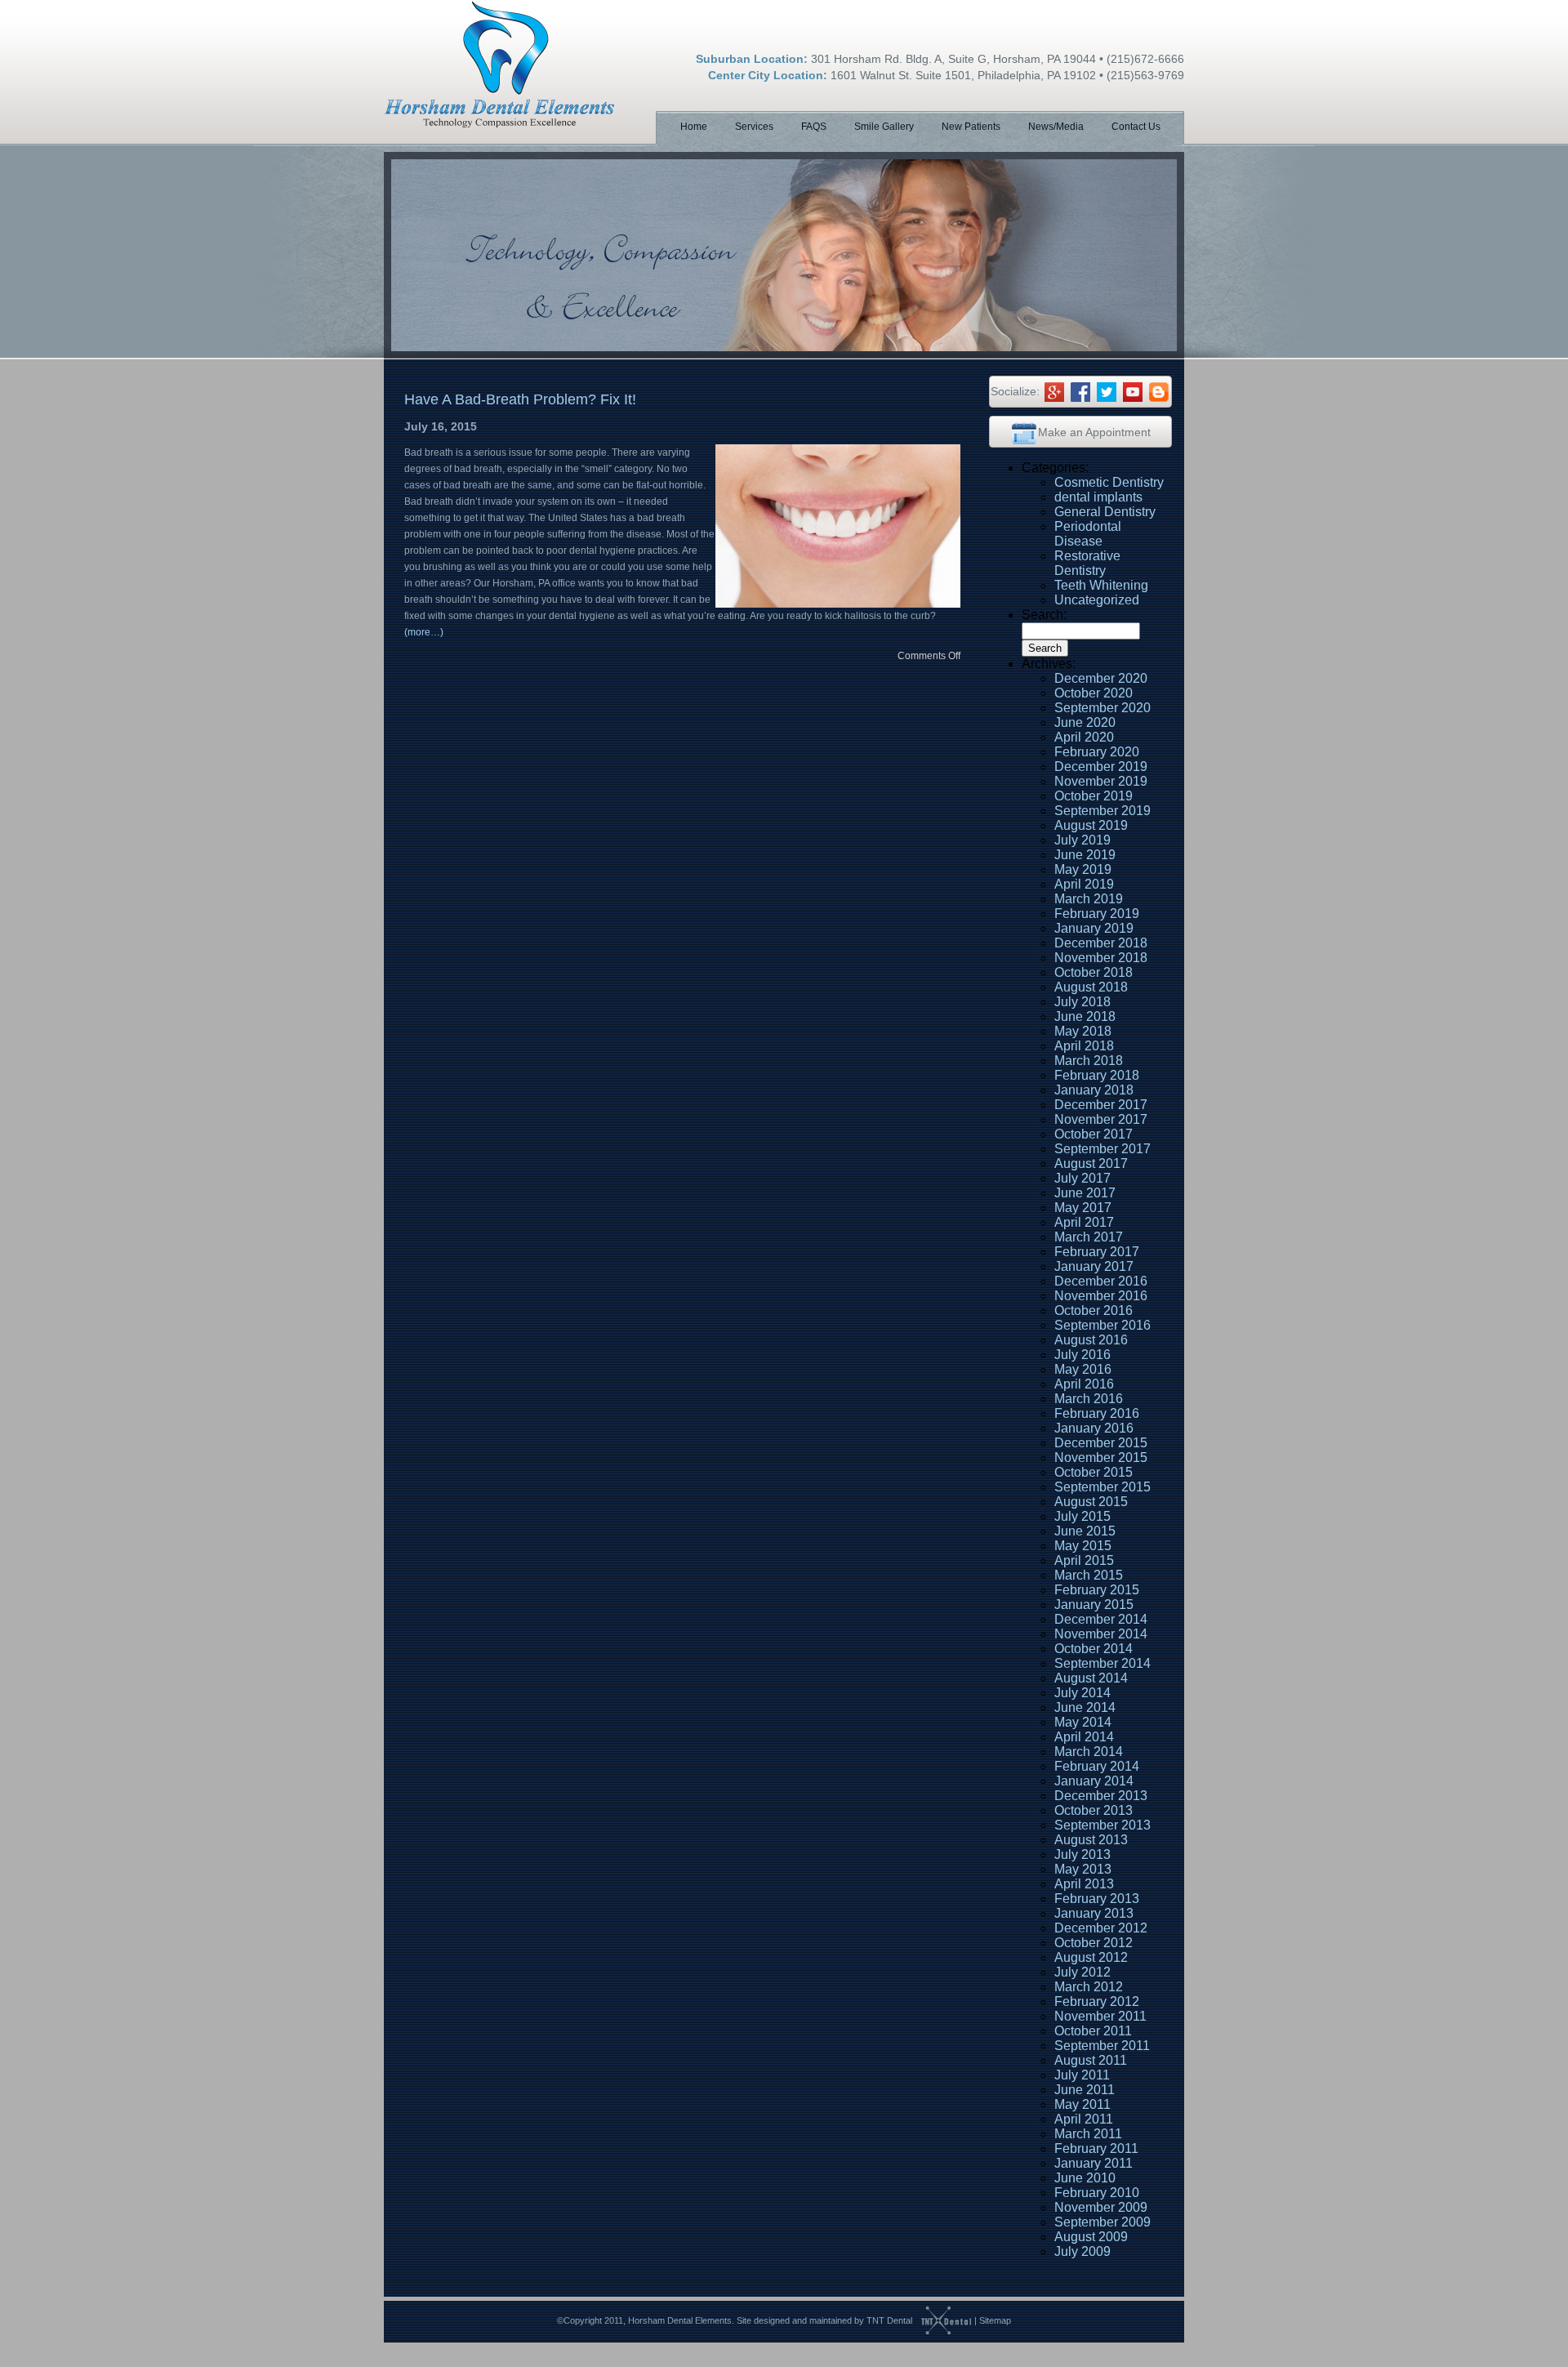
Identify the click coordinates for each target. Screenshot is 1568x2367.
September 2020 (1102, 708)
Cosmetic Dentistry (1109, 482)
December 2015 (1101, 1443)
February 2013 (1097, 1899)
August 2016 (1091, 1340)
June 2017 (1085, 1193)
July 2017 (1082, 1178)
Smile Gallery (884, 127)
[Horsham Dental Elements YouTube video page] (1133, 391)
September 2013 (1102, 1825)
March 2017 (1089, 1237)
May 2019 (1083, 869)
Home (694, 127)
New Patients (971, 127)
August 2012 (1091, 1957)
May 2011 (1082, 2104)
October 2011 (1093, 2031)
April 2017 (1084, 1222)
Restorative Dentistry (1087, 563)
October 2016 (1094, 1311)
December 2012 (1101, 1928)
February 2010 (1097, 2193)
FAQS (814, 127)
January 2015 (1094, 1605)
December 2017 (1101, 1105)
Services (754, 127)
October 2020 (1094, 693)
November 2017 (1101, 1119)
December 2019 (1101, 767)
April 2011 (1084, 2119)
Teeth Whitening (1101, 585)
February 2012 (1097, 2001)
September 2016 (1102, 1325)
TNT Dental (889, 2320)
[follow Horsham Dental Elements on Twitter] (1107, 391)
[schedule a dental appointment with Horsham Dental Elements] (1024, 432)
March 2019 (1089, 899)
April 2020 (1084, 737)
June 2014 (1085, 1707)
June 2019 (1085, 855)
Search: (1044, 615)
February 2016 (1097, 1413)
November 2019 (1101, 781)
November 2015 (1101, 1458)
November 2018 (1101, 958)
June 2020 (1085, 722)
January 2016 (1094, 1428)
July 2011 (1082, 2075)
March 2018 (1089, 1061)
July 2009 (1082, 2251)
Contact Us (1136, 127)
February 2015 (1097, 1590)
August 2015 (1091, 1502)
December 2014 (1101, 1619)
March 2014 (1089, 1752)
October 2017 (1094, 1134)
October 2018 (1094, 972)
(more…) (424, 632)
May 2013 (1083, 1869)
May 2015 (1083, 1546)
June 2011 (1085, 2090)
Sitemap (995, 2320)
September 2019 (1102, 811)
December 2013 (1101, 1796)
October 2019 (1094, 796)
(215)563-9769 (1145, 75)
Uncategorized (1097, 600)
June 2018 (1085, 1016)
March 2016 (1089, 1399)
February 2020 (1097, 752)
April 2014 (1084, 1737)
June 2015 (1085, 1531)
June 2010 (1085, 2178)
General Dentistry (1105, 512)
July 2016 (1082, 1355)
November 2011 (1100, 2016)
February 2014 (1097, 1766)
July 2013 (1082, 1854)
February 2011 (1096, 2149)
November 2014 (1101, 1634)
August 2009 (1091, 2237)
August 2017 (1091, 1163)
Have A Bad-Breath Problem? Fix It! (520, 399)
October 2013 (1094, 1810)
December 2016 (1101, 1281)
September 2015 (1102, 1487)
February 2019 (1097, 914)
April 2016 (1084, 1384)
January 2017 (1094, 1266)
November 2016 (1101, 1296)
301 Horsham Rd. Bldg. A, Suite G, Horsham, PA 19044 (953, 59)
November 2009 (1101, 2207)
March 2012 (1089, 1987)
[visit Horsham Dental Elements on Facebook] (1080, 391)
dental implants (1098, 497)
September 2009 (1102, 2222)
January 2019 (1094, 928)
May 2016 (1083, 1369)
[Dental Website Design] (942, 2320)
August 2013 (1091, 1840)
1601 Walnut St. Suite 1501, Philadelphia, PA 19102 (963, 75)
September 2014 (1102, 1663)
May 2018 (1083, 1031)
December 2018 (1101, 943)
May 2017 (1083, 1208)
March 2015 (1089, 1575)
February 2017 (1097, 1252)
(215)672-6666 (1145, 59)
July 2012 (1082, 1972)
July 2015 (1082, 1516)
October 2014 (1094, 1649)
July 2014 (1082, 1693)
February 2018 (1097, 1075)
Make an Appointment (1094, 432)
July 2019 (1082, 840)
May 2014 (1083, 1722)
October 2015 (1094, 1472)
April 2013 (1084, 1884)
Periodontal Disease (1088, 534)
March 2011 (1088, 2134)
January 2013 (1094, 1913)
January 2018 (1094, 1090)
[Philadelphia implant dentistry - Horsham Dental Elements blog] (1159, 391)
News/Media (1056, 127)
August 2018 (1091, 987)
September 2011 (1102, 2046)
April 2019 (1084, 884)
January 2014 (1094, 1781)
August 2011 (1091, 2060)
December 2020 (1101, 678)
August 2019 (1091, 825)
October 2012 (1094, 1943)
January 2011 (1094, 2163)
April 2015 (1084, 1560)
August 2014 (1091, 1678)
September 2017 (1102, 1149)
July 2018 (1082, 1002)
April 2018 (1084, 1046)
